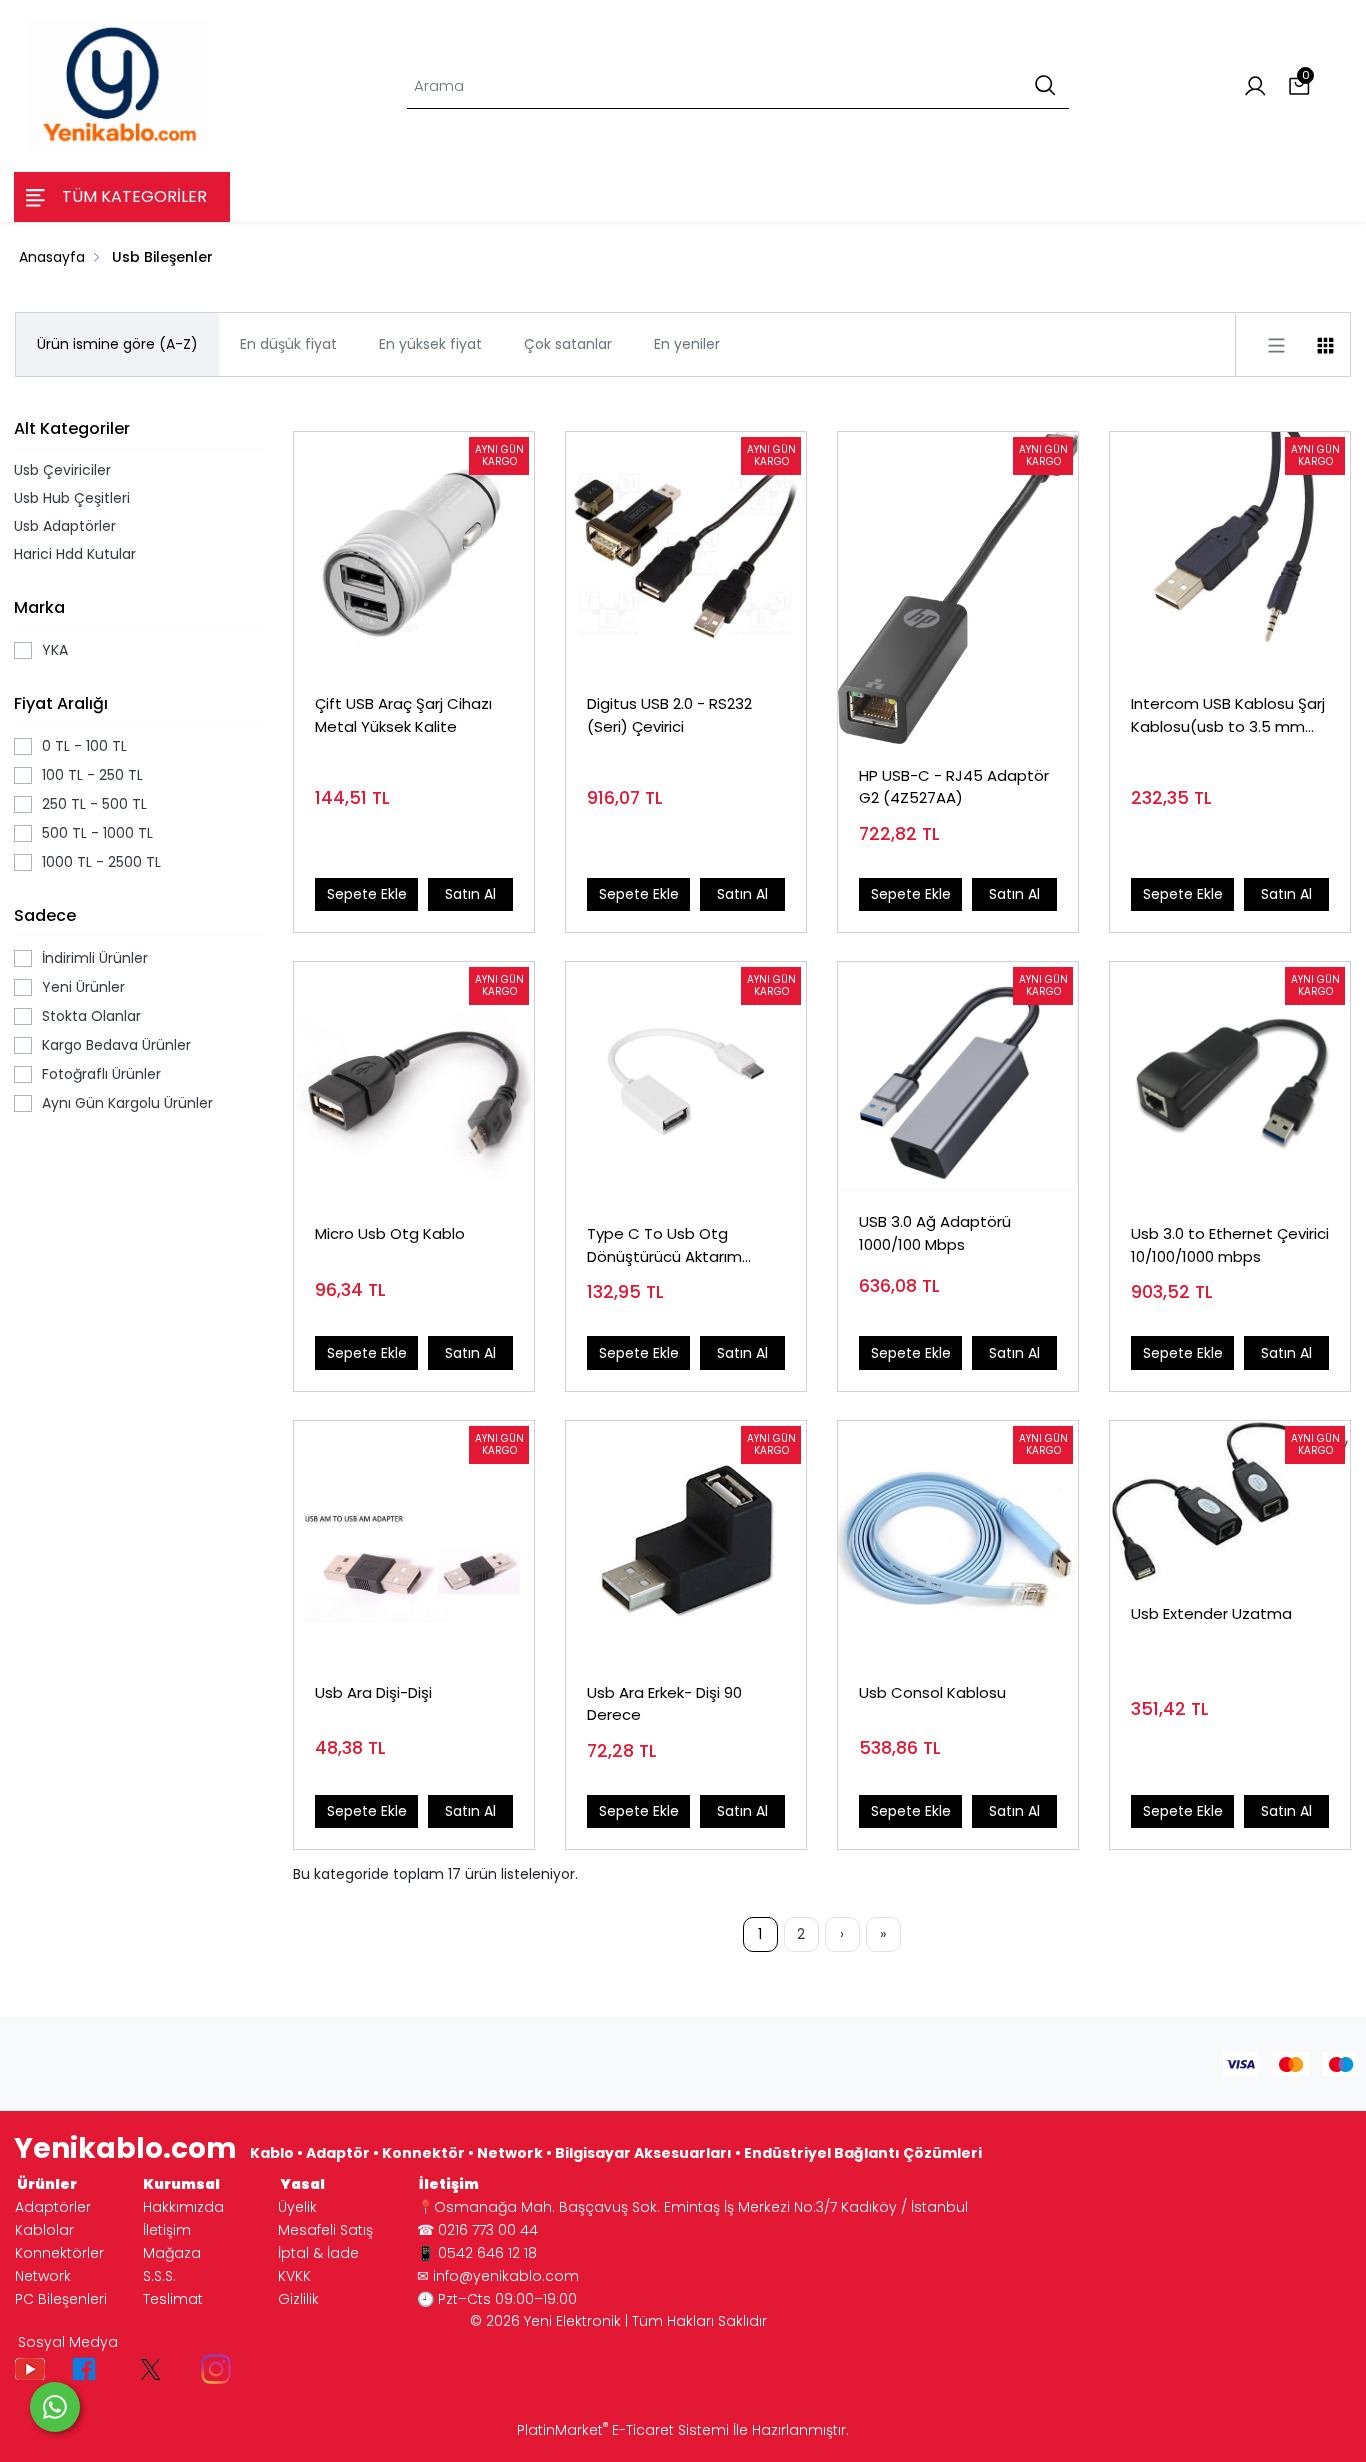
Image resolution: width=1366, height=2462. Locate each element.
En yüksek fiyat (430, 344)
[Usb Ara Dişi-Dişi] (414, 1541)
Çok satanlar (568, 344)
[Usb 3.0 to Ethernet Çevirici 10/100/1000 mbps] (1230, 1082)
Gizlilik (298, 2299)
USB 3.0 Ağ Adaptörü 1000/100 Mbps (935, 1233)
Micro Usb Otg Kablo (390, 1233)
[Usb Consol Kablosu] (958, 1541)
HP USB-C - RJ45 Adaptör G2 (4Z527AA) (954, 787)
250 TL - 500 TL (94, 804)
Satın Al (470, 894)
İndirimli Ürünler (95, 958)
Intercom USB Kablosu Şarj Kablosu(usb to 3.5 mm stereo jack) (1228, 715)
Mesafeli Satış (325, 2230)
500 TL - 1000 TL (97, 833)
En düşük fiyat (288, 344)
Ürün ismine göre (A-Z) (117, 344)
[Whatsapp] (55, 2407)
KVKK (294, 2276)
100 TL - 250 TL (92, 775)
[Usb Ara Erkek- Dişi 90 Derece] (686, 1541)
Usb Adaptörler (65, 526)
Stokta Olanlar (91, 1016)
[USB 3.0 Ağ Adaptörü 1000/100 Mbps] (958, 1076)
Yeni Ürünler (83, 987)
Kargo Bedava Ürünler (116, 1045)
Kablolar (44, 2230)
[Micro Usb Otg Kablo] (414, 1082)
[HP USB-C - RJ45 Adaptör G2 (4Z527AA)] (958, 587)
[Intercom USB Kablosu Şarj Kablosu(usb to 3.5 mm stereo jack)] (1230, 552)
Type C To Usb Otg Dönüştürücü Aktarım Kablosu (664, 1245)
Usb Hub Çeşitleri (72, 498)
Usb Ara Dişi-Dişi (373, 1692)
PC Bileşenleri (61, 2299)
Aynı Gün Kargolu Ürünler (127, 1103)
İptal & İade (318, 2253)
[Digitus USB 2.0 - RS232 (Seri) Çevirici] (686, 552)
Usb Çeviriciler (62, 470)
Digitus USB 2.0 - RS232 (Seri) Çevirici (669, 715)
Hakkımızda (183, 2207)
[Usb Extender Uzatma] (1230, 1501)
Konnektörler (59, 2253)
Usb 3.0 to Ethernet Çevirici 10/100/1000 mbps (1230, 1245)
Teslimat (173, 2299)
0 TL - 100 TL (84, 746)
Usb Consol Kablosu (932, 1692)
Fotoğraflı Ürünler (101, 1074)
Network (43, 2276)
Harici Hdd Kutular (75, 554)
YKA (55, 650)
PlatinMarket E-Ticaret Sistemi (623, 2430)
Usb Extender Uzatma (1211, 1613)
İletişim (167, 2230)
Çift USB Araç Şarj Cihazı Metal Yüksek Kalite (403, 715)
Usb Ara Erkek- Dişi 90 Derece (664, 1704)
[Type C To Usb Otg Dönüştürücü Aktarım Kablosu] (686, 1082)
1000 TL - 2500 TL (101, 862)
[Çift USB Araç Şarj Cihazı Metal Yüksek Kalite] (414, 552)
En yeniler (687, 344)
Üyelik (297, 2207)
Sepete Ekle (367, 894)
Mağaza (172, 2253)
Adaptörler (53, 2207)
